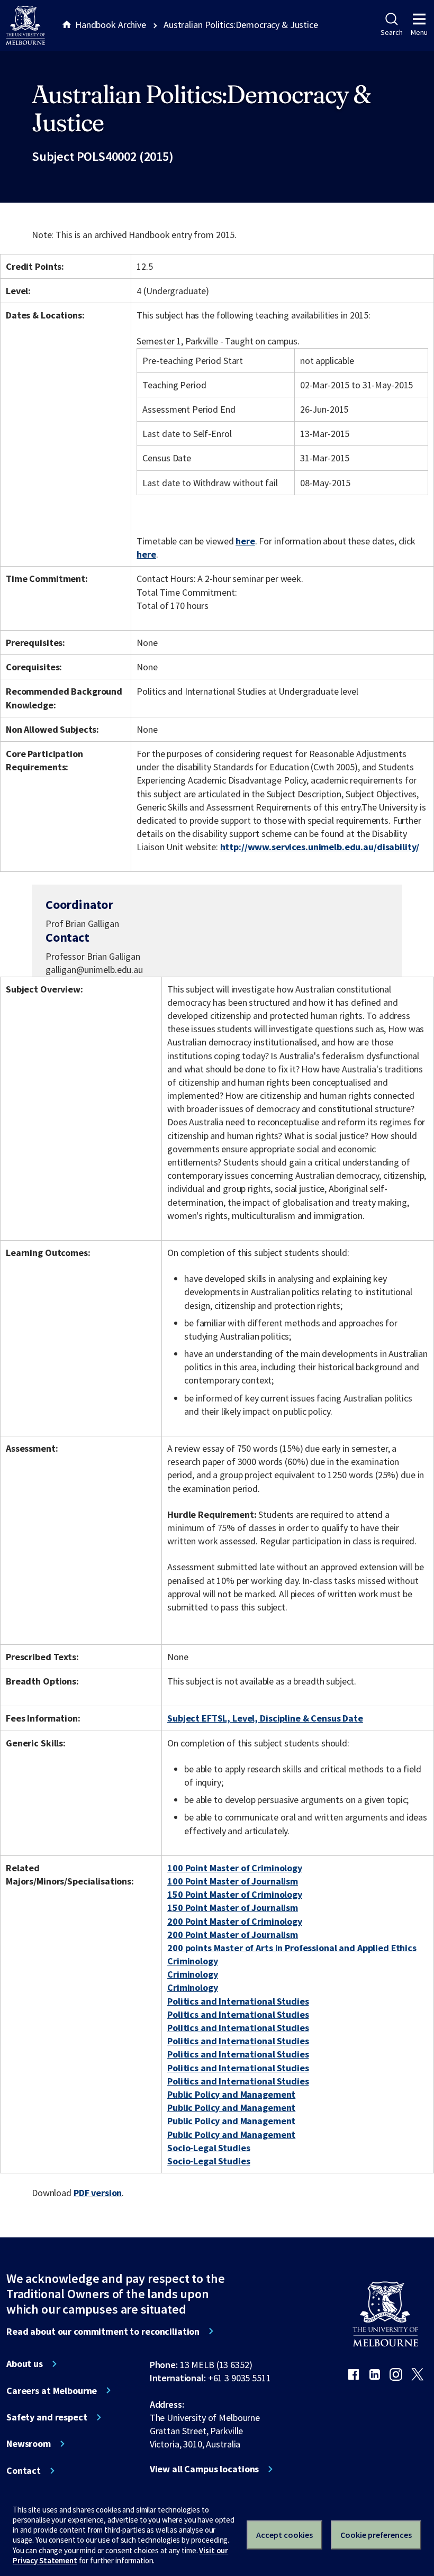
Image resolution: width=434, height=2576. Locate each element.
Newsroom (29, 2444)
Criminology (193, 1961)
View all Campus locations (205, 2469)
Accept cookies (284, 2535)
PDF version (98, 2193)
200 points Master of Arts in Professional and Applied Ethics (292, 1948)
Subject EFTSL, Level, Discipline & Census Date (265, 1718)
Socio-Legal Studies (209, 2148)
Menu (419, 32)
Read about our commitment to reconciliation (103, 2332)
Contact (24, 2471)
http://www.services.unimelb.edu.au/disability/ (320, 847)
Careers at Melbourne (52, 2391)
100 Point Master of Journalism (233, 1881)
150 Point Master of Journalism (233, 1908)
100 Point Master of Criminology (235, 1868)
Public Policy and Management (231, 2094)
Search (391, 32)
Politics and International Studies (238, 2001)
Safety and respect (47, 2417)
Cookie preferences (376, 2535)
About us (25, 2364)
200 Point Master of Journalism (233, 1935)
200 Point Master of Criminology (235, 1921)
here (245, 541)
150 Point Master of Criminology (235, 1894)
